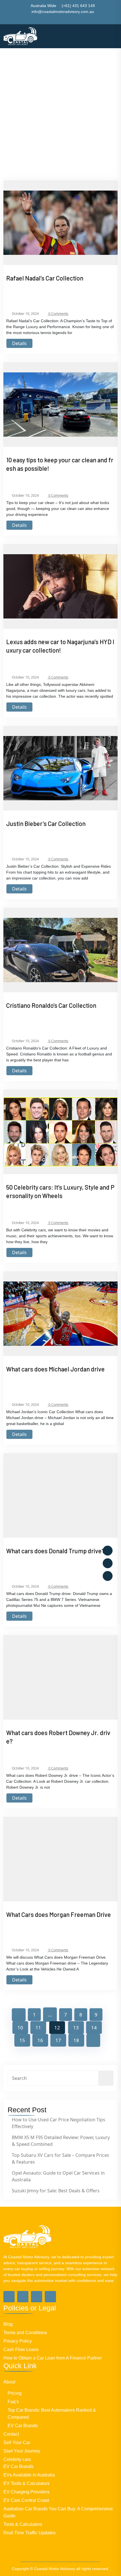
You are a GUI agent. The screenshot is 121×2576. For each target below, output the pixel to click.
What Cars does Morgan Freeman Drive (59, 1914)
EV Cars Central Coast (26, 2500)
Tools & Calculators (23, 2524)
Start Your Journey (22, 2451)
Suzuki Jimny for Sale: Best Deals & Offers (56, 2191)
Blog (8, 2324)
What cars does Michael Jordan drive (55, 1369)
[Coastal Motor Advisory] (20, 36)
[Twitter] (108, 1563)
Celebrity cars (17, 2459)
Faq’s (13, 2402)
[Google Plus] (23, 2297)
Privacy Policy (18, 2341)
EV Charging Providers (26, 2492)
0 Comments (58, 314)
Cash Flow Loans (21, 2349)
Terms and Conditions (25, 2333)
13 (76, 2028)
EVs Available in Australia (29, 2475)
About (9, 2382)
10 (20, 2028)
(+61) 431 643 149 (78, 6)
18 (76, 2040)
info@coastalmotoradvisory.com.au (63, 12)
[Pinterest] (50, 2297)
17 (58, 2040)
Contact (11, 2434)
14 (94, 2028)
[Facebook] (108, 1551)
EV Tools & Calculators (26, 2483)
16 (40, 2040)
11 (38, 2028)
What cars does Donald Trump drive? (55, 1551)
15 (22, 2040)
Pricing (15, 2393)
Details (19, 343)
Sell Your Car (17, 2443)
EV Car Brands (23, 2426)
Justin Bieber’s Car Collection (46, 823)
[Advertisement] (60, 79)
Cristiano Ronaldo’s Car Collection (51, 1005)
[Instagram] (108, 1576)
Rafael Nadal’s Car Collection (45, 278)
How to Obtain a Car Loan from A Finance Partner (53, 2358)
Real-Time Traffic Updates (29, 2533)
